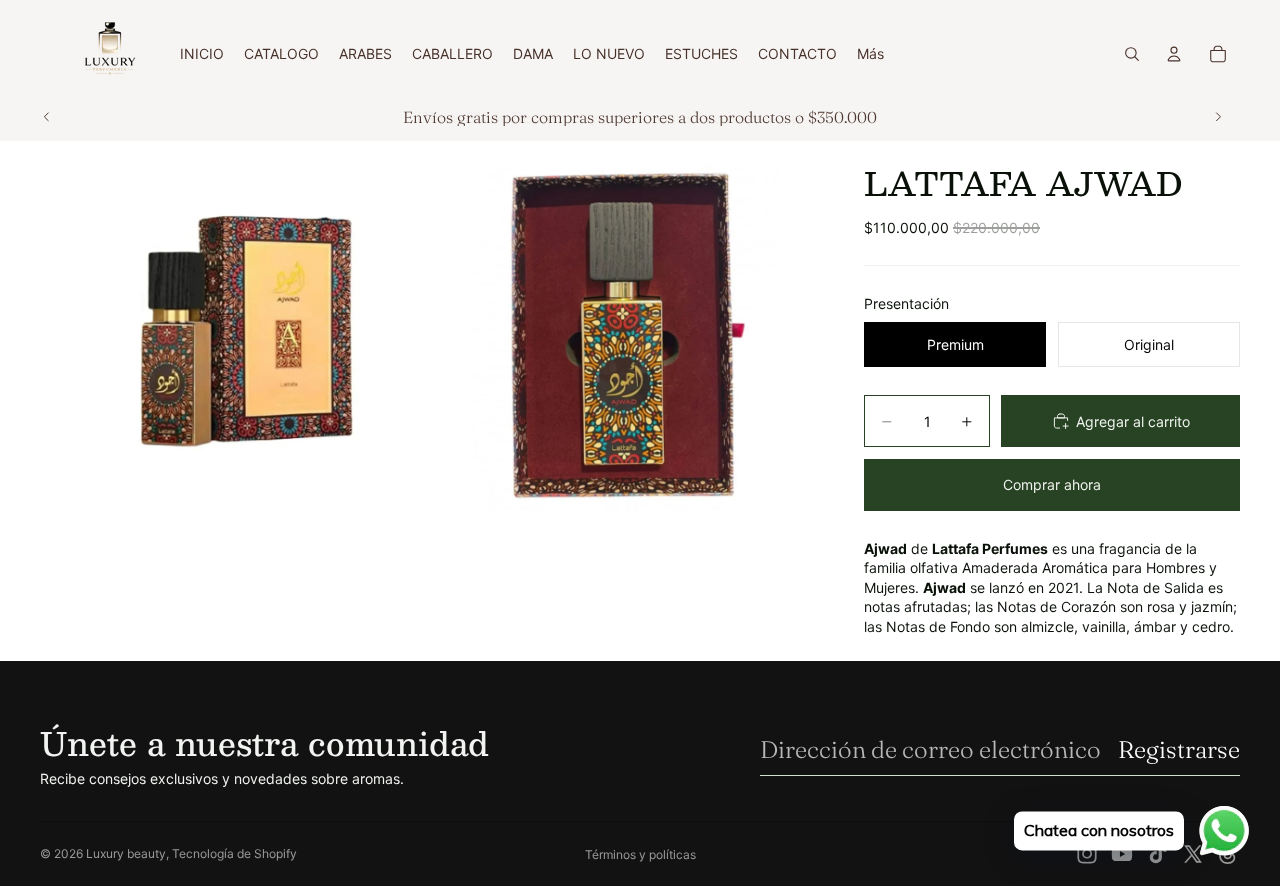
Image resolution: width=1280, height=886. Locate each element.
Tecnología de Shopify (234, 853)
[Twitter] (1193, 854)
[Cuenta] (1174, 54)
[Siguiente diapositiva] (1218, 117)
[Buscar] (1132, 54)
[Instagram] (1087, 854)
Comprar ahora (1052, 484)
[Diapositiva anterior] (47, 117)
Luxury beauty (126, 853)
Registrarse (1179, 749)
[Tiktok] (1158, 854)
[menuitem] (870, 54)
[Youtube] (1122, 854)
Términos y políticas (640, 854)
